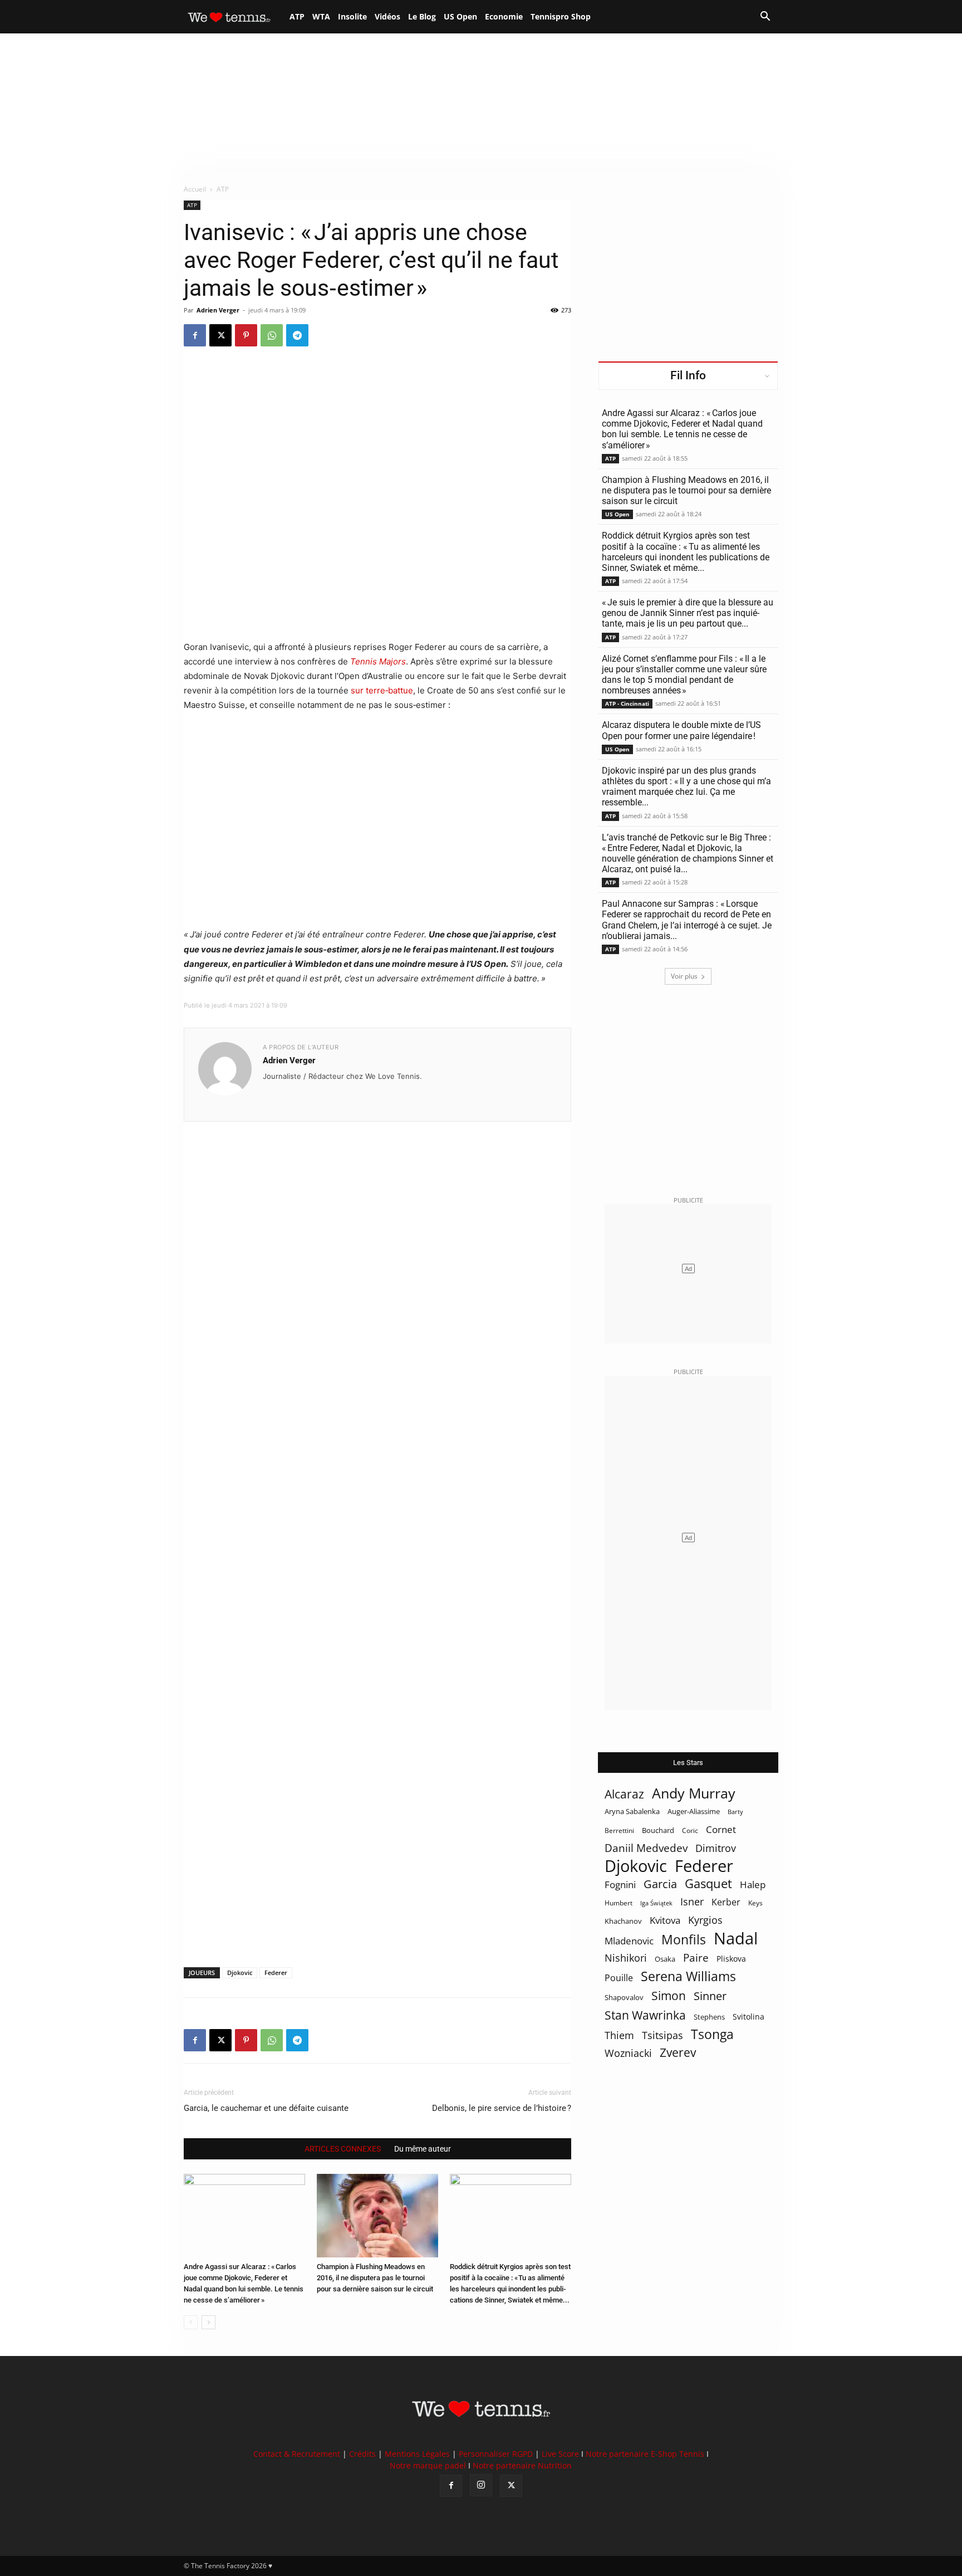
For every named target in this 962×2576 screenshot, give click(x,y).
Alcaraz (624, 1794)
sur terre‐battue (381, 690)
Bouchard (658, 1830)
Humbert (619, 1903)
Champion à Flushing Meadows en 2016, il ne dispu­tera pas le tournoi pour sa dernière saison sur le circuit (375, 2278)
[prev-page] (191, 2322)
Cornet (721, 1829)
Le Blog (422, 16)
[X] (220, 335)
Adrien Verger (218, 310)
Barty (735, 1812)
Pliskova (731, 1959)
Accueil (195, 189)
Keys (755, 1903)
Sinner (710, 1996)
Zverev (678, 2053)
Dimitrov (716, 1848)
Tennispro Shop (561, 16)
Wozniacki (628, 2053)
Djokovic (240, 1973)
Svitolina (749, 2017)
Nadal (736, 1939)
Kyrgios (705, 1920)
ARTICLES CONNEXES (343, 2149)
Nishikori (626, 1958)
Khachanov (623, 1921)
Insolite (352, 16)
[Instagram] (481, 2485)
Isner (692, 1902)
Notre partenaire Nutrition (522, 2465)
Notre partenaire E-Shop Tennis (645, 2454)
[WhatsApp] (272, 335)
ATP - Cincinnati (627, 703)
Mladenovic (629, 1941)
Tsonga (712, 2034)
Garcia (660, 1884)
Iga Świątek (656, 1903)
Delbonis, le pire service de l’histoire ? (502, 2108)
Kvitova (665, 1920)
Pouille (619, 1978)
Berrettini (619, 1830)
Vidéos (387, 16)
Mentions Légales (417, 2454)
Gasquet (708, 1883)
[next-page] (208, 2322)
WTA (321, 16)
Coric (690, 1830)
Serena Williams (688, 1976)
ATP (297, 16)
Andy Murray (694, 1793)
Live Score (560, 2454)
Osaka (665, 1959)
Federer (276, 1973)
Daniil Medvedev (646, 1848)
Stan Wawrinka (645, 2015)
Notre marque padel (428, 2465)
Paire (696, 1958)
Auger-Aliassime (694, 1811)
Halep (753, 1885)
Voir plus (684, 976)
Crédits (362, 2454)
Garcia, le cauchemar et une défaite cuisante (266, 2108)
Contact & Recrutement (297, 2454)
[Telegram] (297, 335)
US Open (460, 16)
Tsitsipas (662, 2035)
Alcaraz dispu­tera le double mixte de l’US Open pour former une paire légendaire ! (681, 730)
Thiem (619, 2035)
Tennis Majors (378, 661)
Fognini (620, 1885)
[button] (765, 18)
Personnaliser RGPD (496, 2454)
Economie (504, 16)
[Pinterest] (246, 335)
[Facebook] (195, 335)
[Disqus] (377, 1526)
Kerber (726, 1902)
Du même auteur (423, 2149)
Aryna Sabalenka (632, 1811)
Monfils (684, 1940)
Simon (669, 1995)
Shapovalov (624, 1997)
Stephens (709, 2017)
